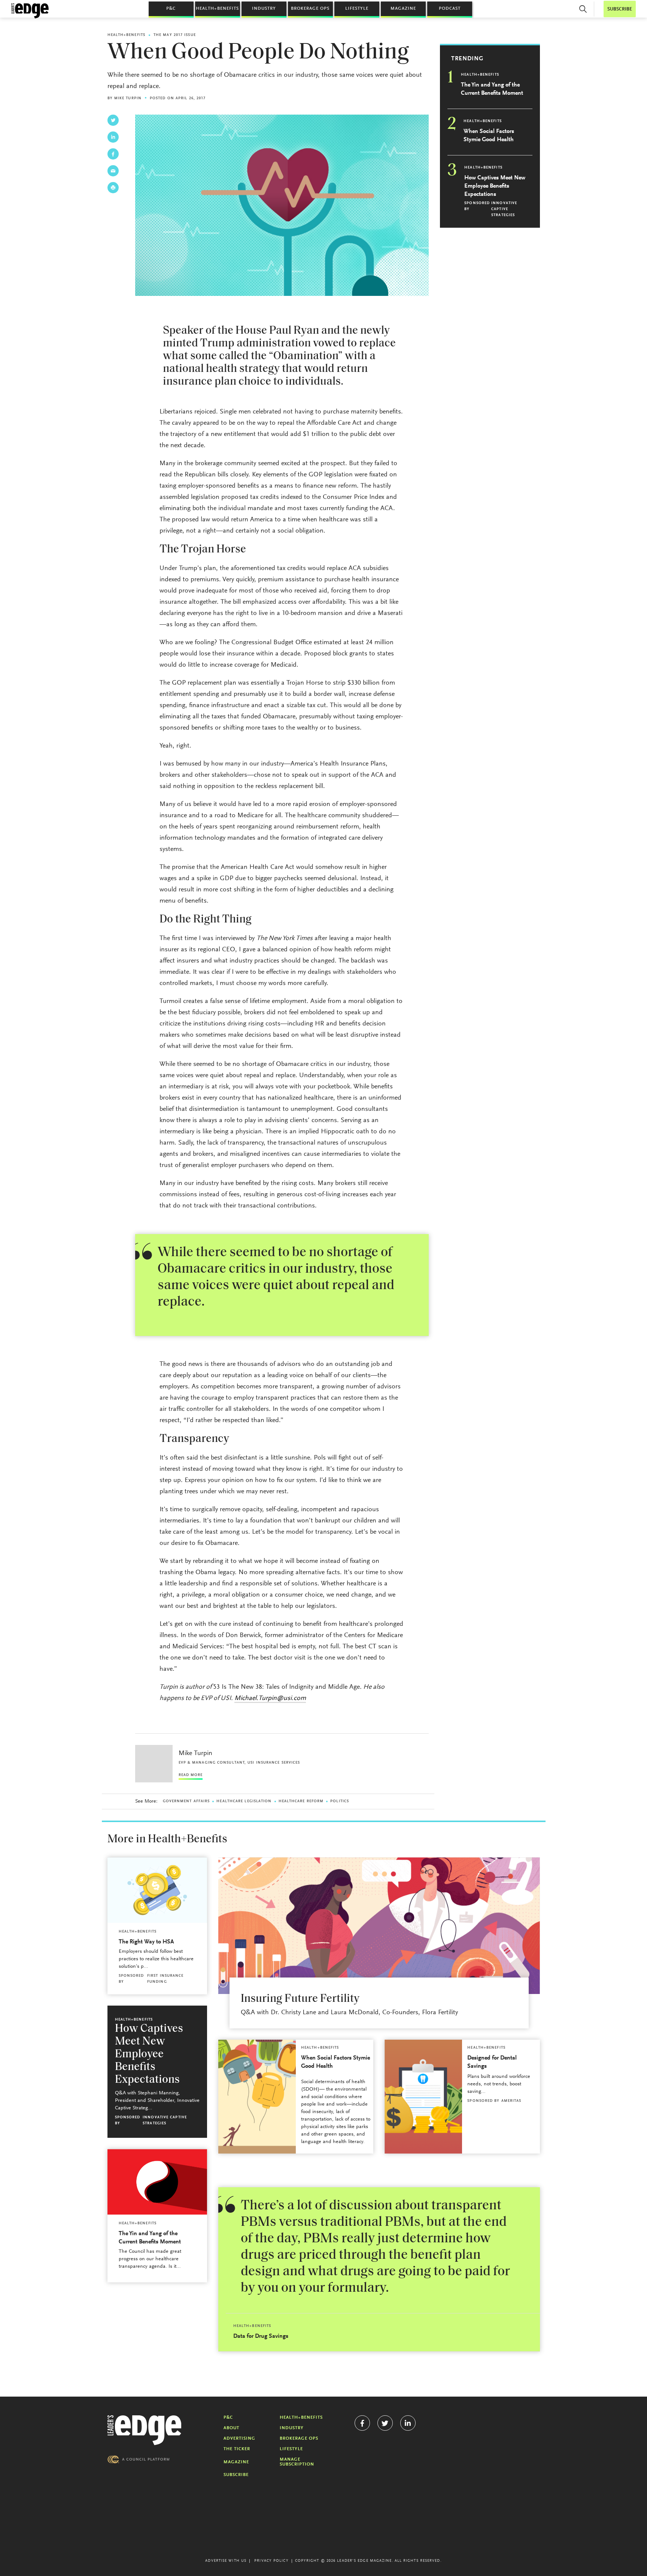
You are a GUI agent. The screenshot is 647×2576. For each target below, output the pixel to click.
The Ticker (237, 2449)
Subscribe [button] (620, 9)
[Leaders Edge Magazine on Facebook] (362, 2423)
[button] (583, 9)
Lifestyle (357, 9)
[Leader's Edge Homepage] (145, 2430)
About (231, 2428)
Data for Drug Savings (261, 2336)
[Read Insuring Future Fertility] (379, 1926)
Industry (264, 9)
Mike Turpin (128, 99)
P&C (171, 9)
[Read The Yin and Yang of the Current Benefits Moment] (157, 2182)
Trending (467, 59)
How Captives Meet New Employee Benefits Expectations (495, 186)
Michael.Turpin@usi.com (270, 1698)
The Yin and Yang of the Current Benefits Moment (492, 89)
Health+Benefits (217, 9)
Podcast (450, 9)
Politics (340, 1801)
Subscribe (236, 2475)
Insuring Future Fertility (300, 1999)
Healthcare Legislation (244, 1801)
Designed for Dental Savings (492, 2062)
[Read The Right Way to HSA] (157, 1890)
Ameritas (511, 2101)
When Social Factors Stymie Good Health (489, 136)
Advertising (239, 2439)
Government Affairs (186, 1801)
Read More (191, 1775)
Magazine (403, 9)
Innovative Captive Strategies (504, 209)
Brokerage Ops (310, 9)
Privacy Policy (271, 2561)
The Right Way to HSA (146, 1942)
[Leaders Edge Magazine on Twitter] (385, 2423)
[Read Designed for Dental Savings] (423, 2097)
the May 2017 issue (175, 35)
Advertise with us (226, 2561)
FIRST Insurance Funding (165, 1979)
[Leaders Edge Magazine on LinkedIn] (408, 2423)
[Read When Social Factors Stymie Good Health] (257, 2097)
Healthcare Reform (301, 1801)
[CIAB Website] (139, 2459)
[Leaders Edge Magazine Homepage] (30, 11)
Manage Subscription (297, 2462)
